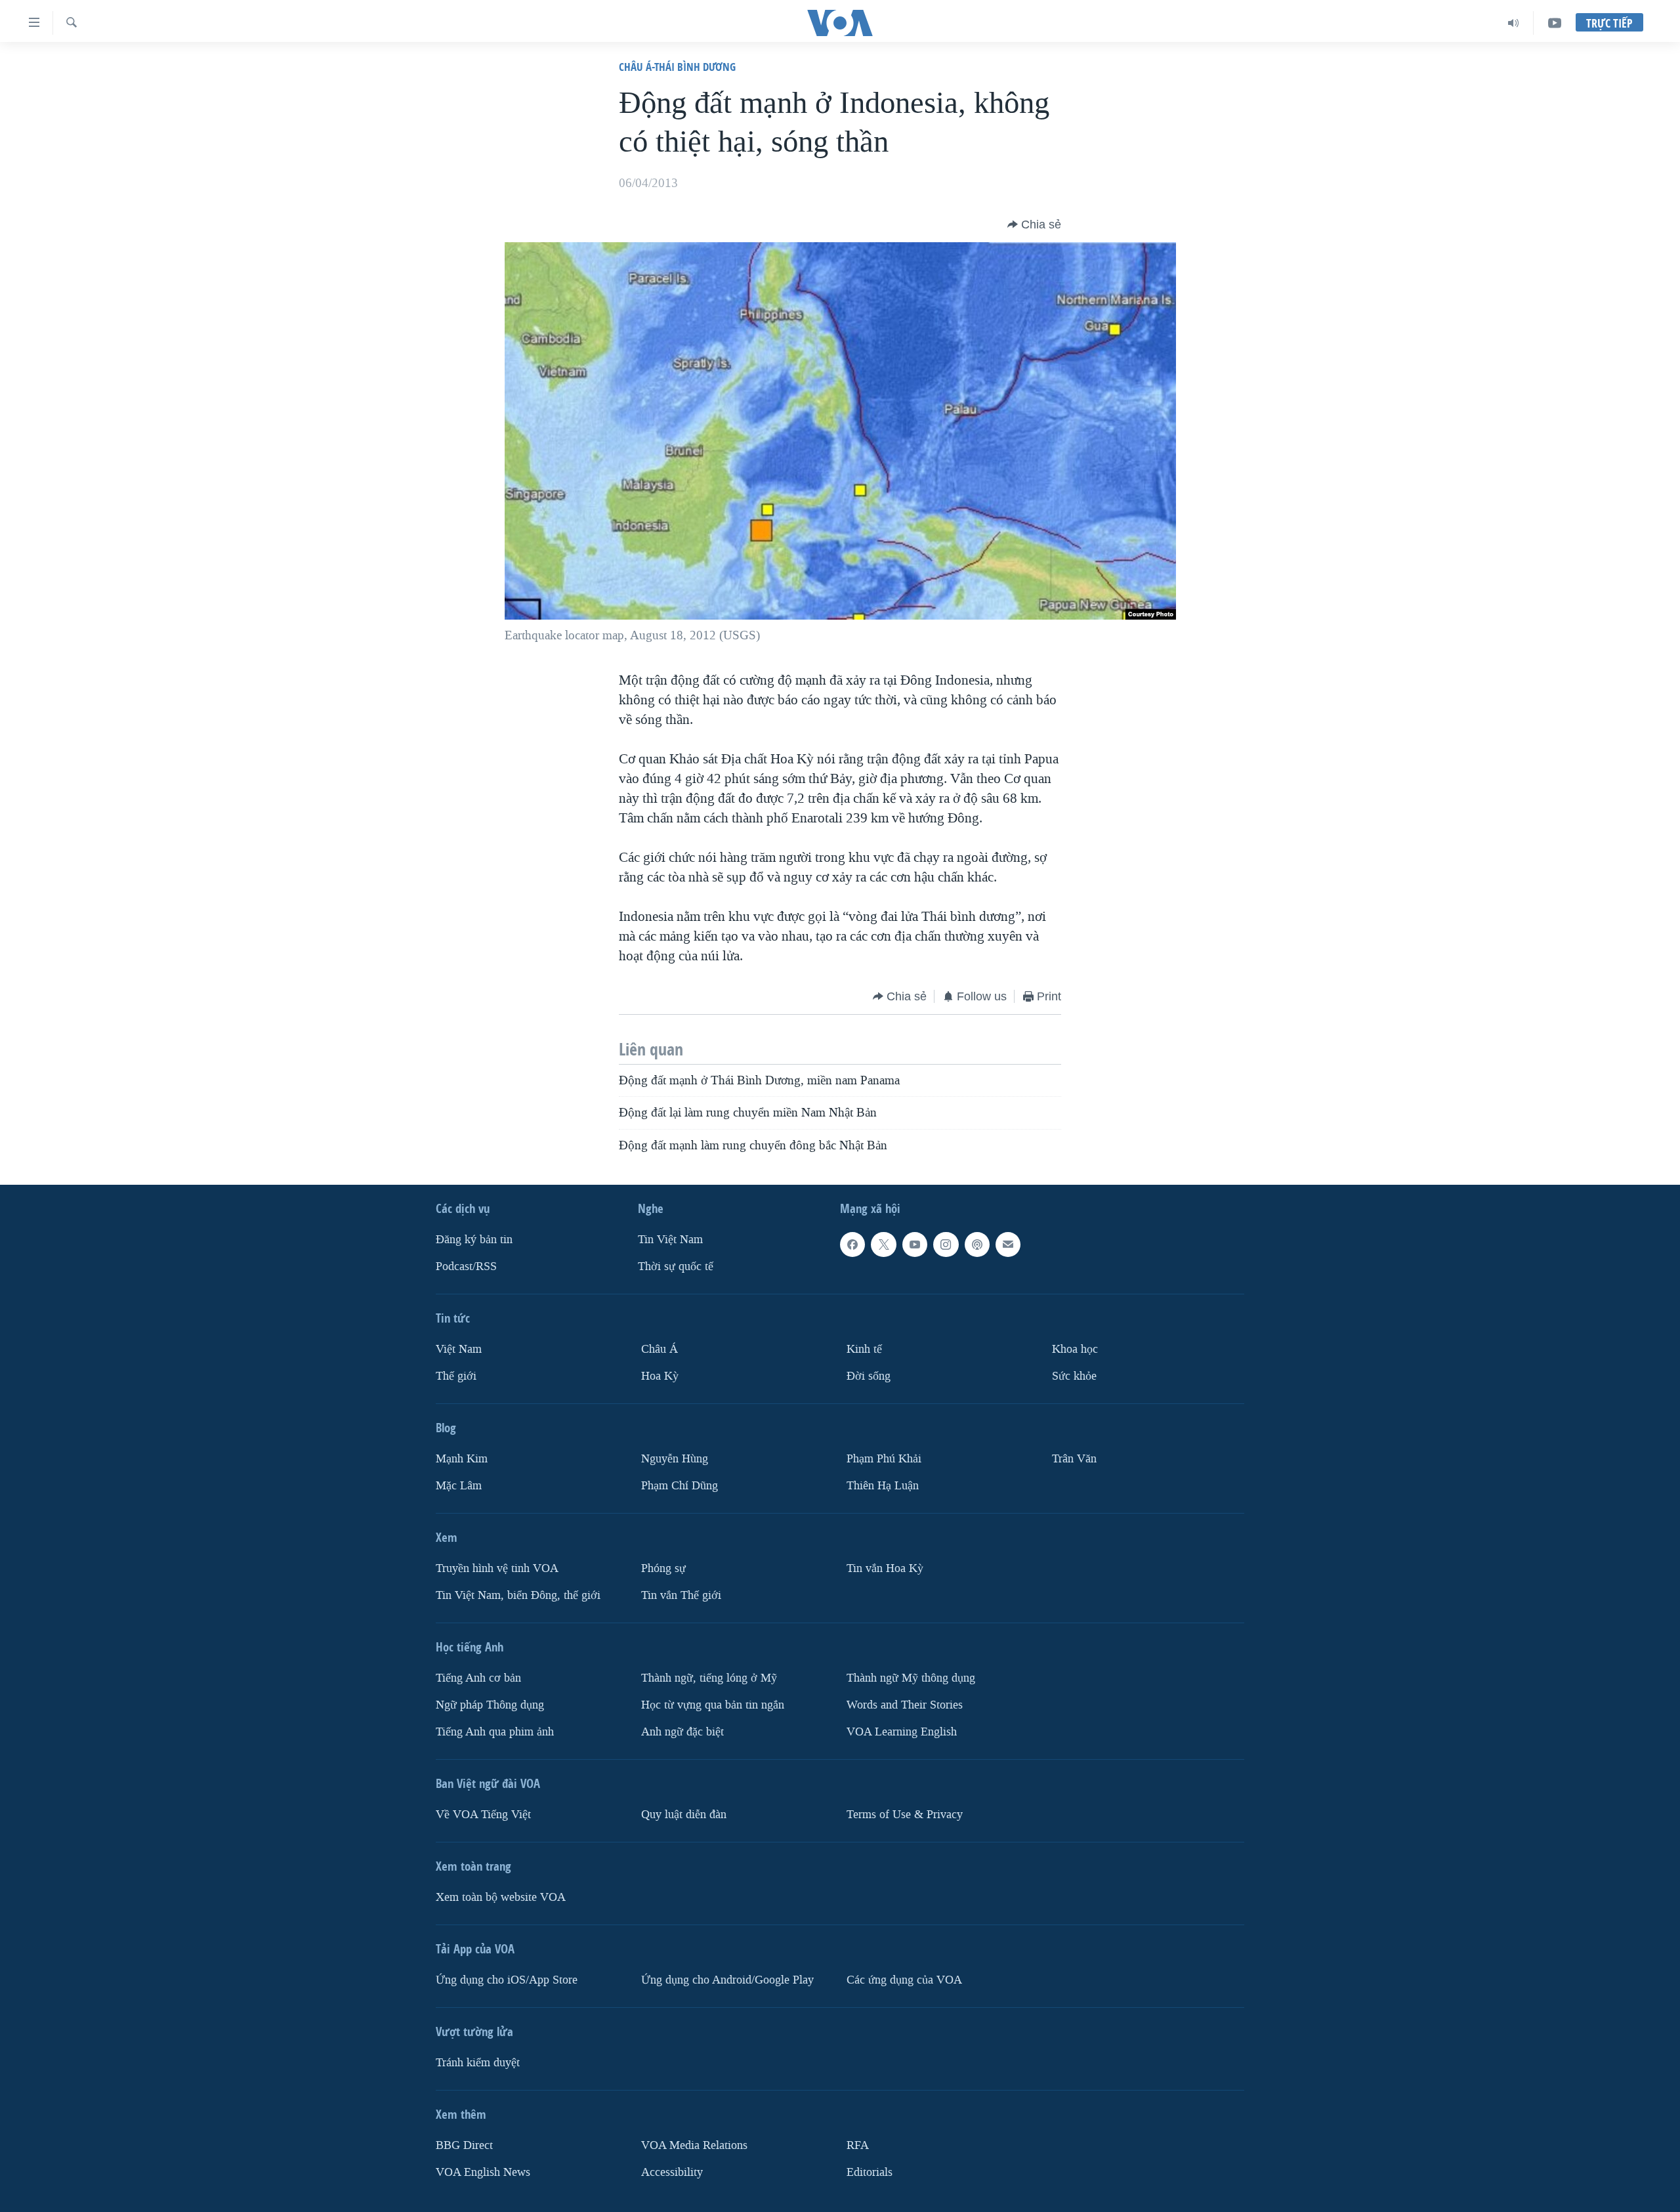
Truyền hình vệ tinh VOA (497, 1568)
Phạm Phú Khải (884, 1459)
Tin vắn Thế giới (681, 1595)
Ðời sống (869, 1376)
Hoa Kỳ (660, 1376)
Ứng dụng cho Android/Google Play (727, 1980)
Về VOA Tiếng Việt (483, 1815)
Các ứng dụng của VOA (904, 1980)
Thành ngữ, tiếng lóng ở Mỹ (709, 1678)
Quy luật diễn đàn (684, 1815)
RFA (858, 2145)
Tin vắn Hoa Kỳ (885, 1568)
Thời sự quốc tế (676, 1266)
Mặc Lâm (459, 1486)
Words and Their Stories (905, 1705)
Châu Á (660, 1349)
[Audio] (1514, 23)
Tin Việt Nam (670, 1240)
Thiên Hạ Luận (883, 1486)
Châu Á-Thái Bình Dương (677, 67)
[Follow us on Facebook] (852, 1244)
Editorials (870, 2172)
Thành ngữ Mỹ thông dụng (911, 1678)
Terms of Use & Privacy (905, 1815)
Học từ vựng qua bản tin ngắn (713, 1705)
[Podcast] (977, 1244)
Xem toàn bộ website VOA (501, 1897)
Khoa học (1075, 1349)
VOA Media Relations (694, 2145)
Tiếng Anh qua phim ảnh (495, 1732)
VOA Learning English (902, 1732)
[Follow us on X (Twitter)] (883, 1244)
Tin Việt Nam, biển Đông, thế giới (518, 1595)
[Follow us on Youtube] (915, 1244)
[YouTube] (1555, 23)
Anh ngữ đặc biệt (682, 1732)
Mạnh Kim (462, 1459)
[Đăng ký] (1008, 1244)
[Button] (1034, 224)
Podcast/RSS (466, 1266)
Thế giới (456, 1376)
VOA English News (483, 2172)
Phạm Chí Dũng (680, 1486)
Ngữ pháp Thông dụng (490, 1705)
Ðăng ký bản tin (474, 1240)
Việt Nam (459, 1349)
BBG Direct (464, 2145)
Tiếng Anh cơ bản (478, 1678)
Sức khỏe (1074, 1376)
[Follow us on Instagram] (946, 1244)
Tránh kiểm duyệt (478, 2063)
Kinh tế (864, 1349)
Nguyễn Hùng (675, 1459)
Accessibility (672, 2172)
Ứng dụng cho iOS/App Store (507, 1980)
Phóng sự (663, 1568)
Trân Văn (1074, 1459)
